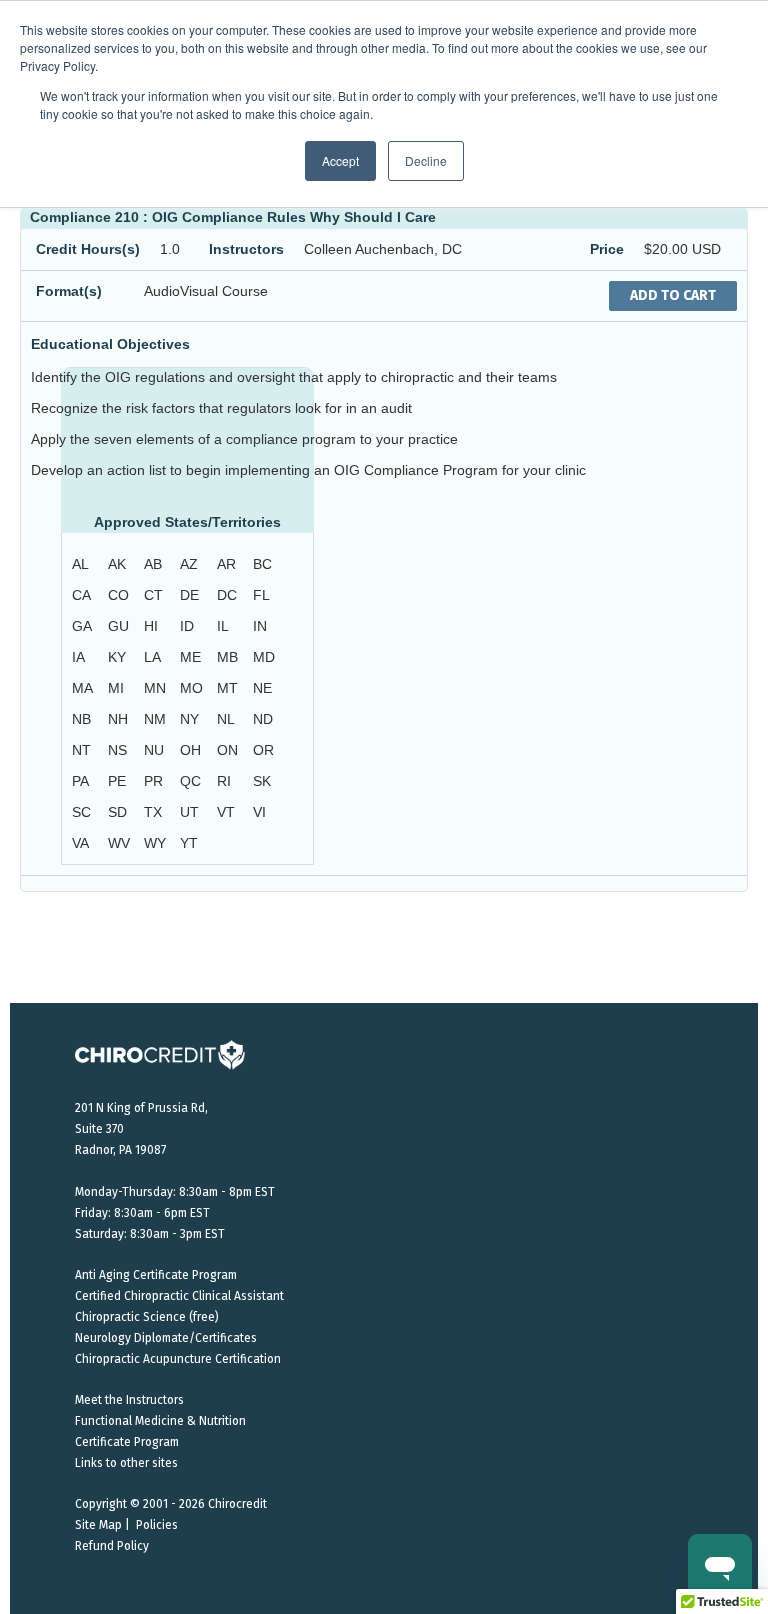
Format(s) (69, 291)
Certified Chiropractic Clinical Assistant (179, 1296)
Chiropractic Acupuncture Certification (178, 1359)
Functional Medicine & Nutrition (160, 1421)
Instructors (246, 249)
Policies (157, 1525)
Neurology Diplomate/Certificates (166, 1338)
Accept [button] (340, 160)
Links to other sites (126, 1463)
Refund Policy (112, 1546)
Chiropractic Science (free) (147, 1317)
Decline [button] (426, 160)
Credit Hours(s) (88, 249)
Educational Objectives (110, 344)
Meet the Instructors (129, 1400)
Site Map (98, 1525)
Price (607, 249)
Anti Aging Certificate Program (156, 1275)
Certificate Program (127, 1442)
